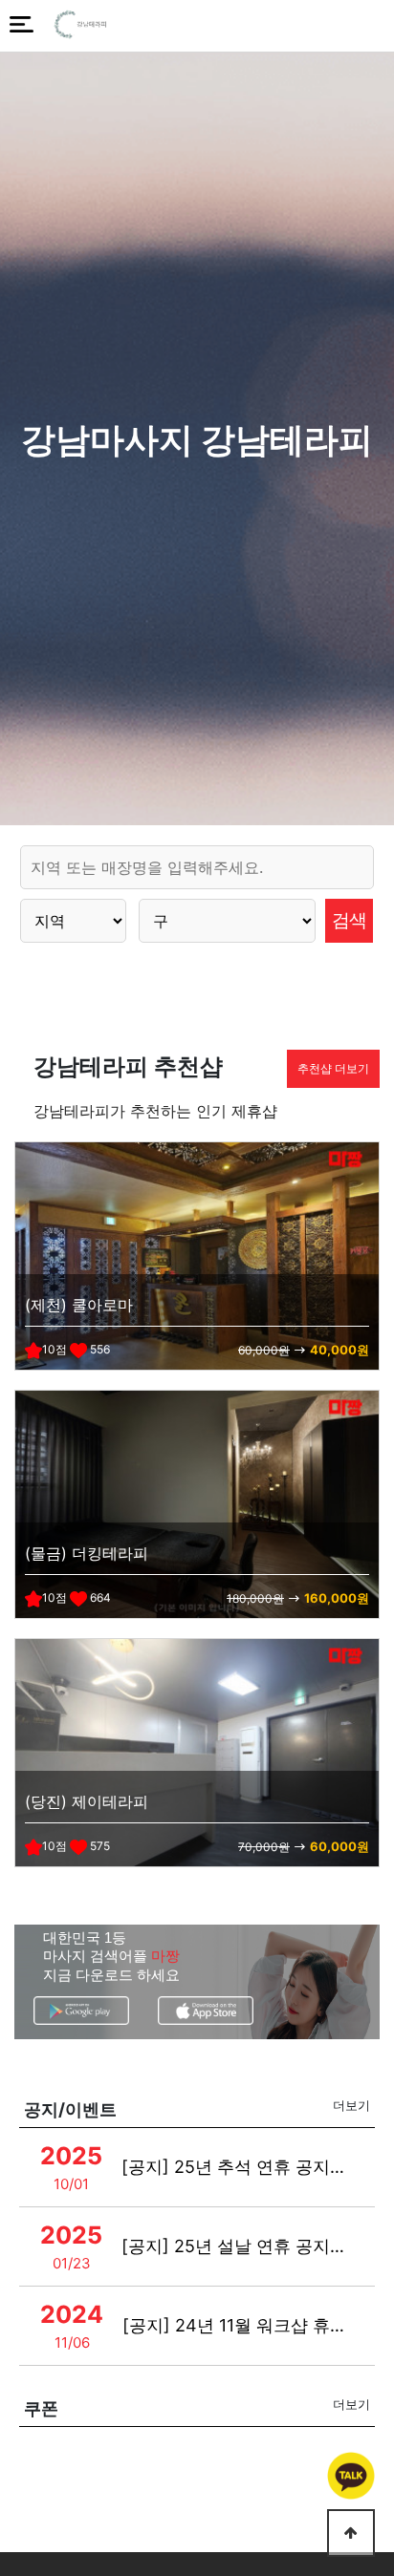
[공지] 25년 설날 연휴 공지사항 (238, 2246)
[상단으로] (351, 2533)
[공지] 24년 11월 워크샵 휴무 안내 (238, 2325)
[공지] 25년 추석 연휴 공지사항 (238, 2167)
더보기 (351, 2105)
